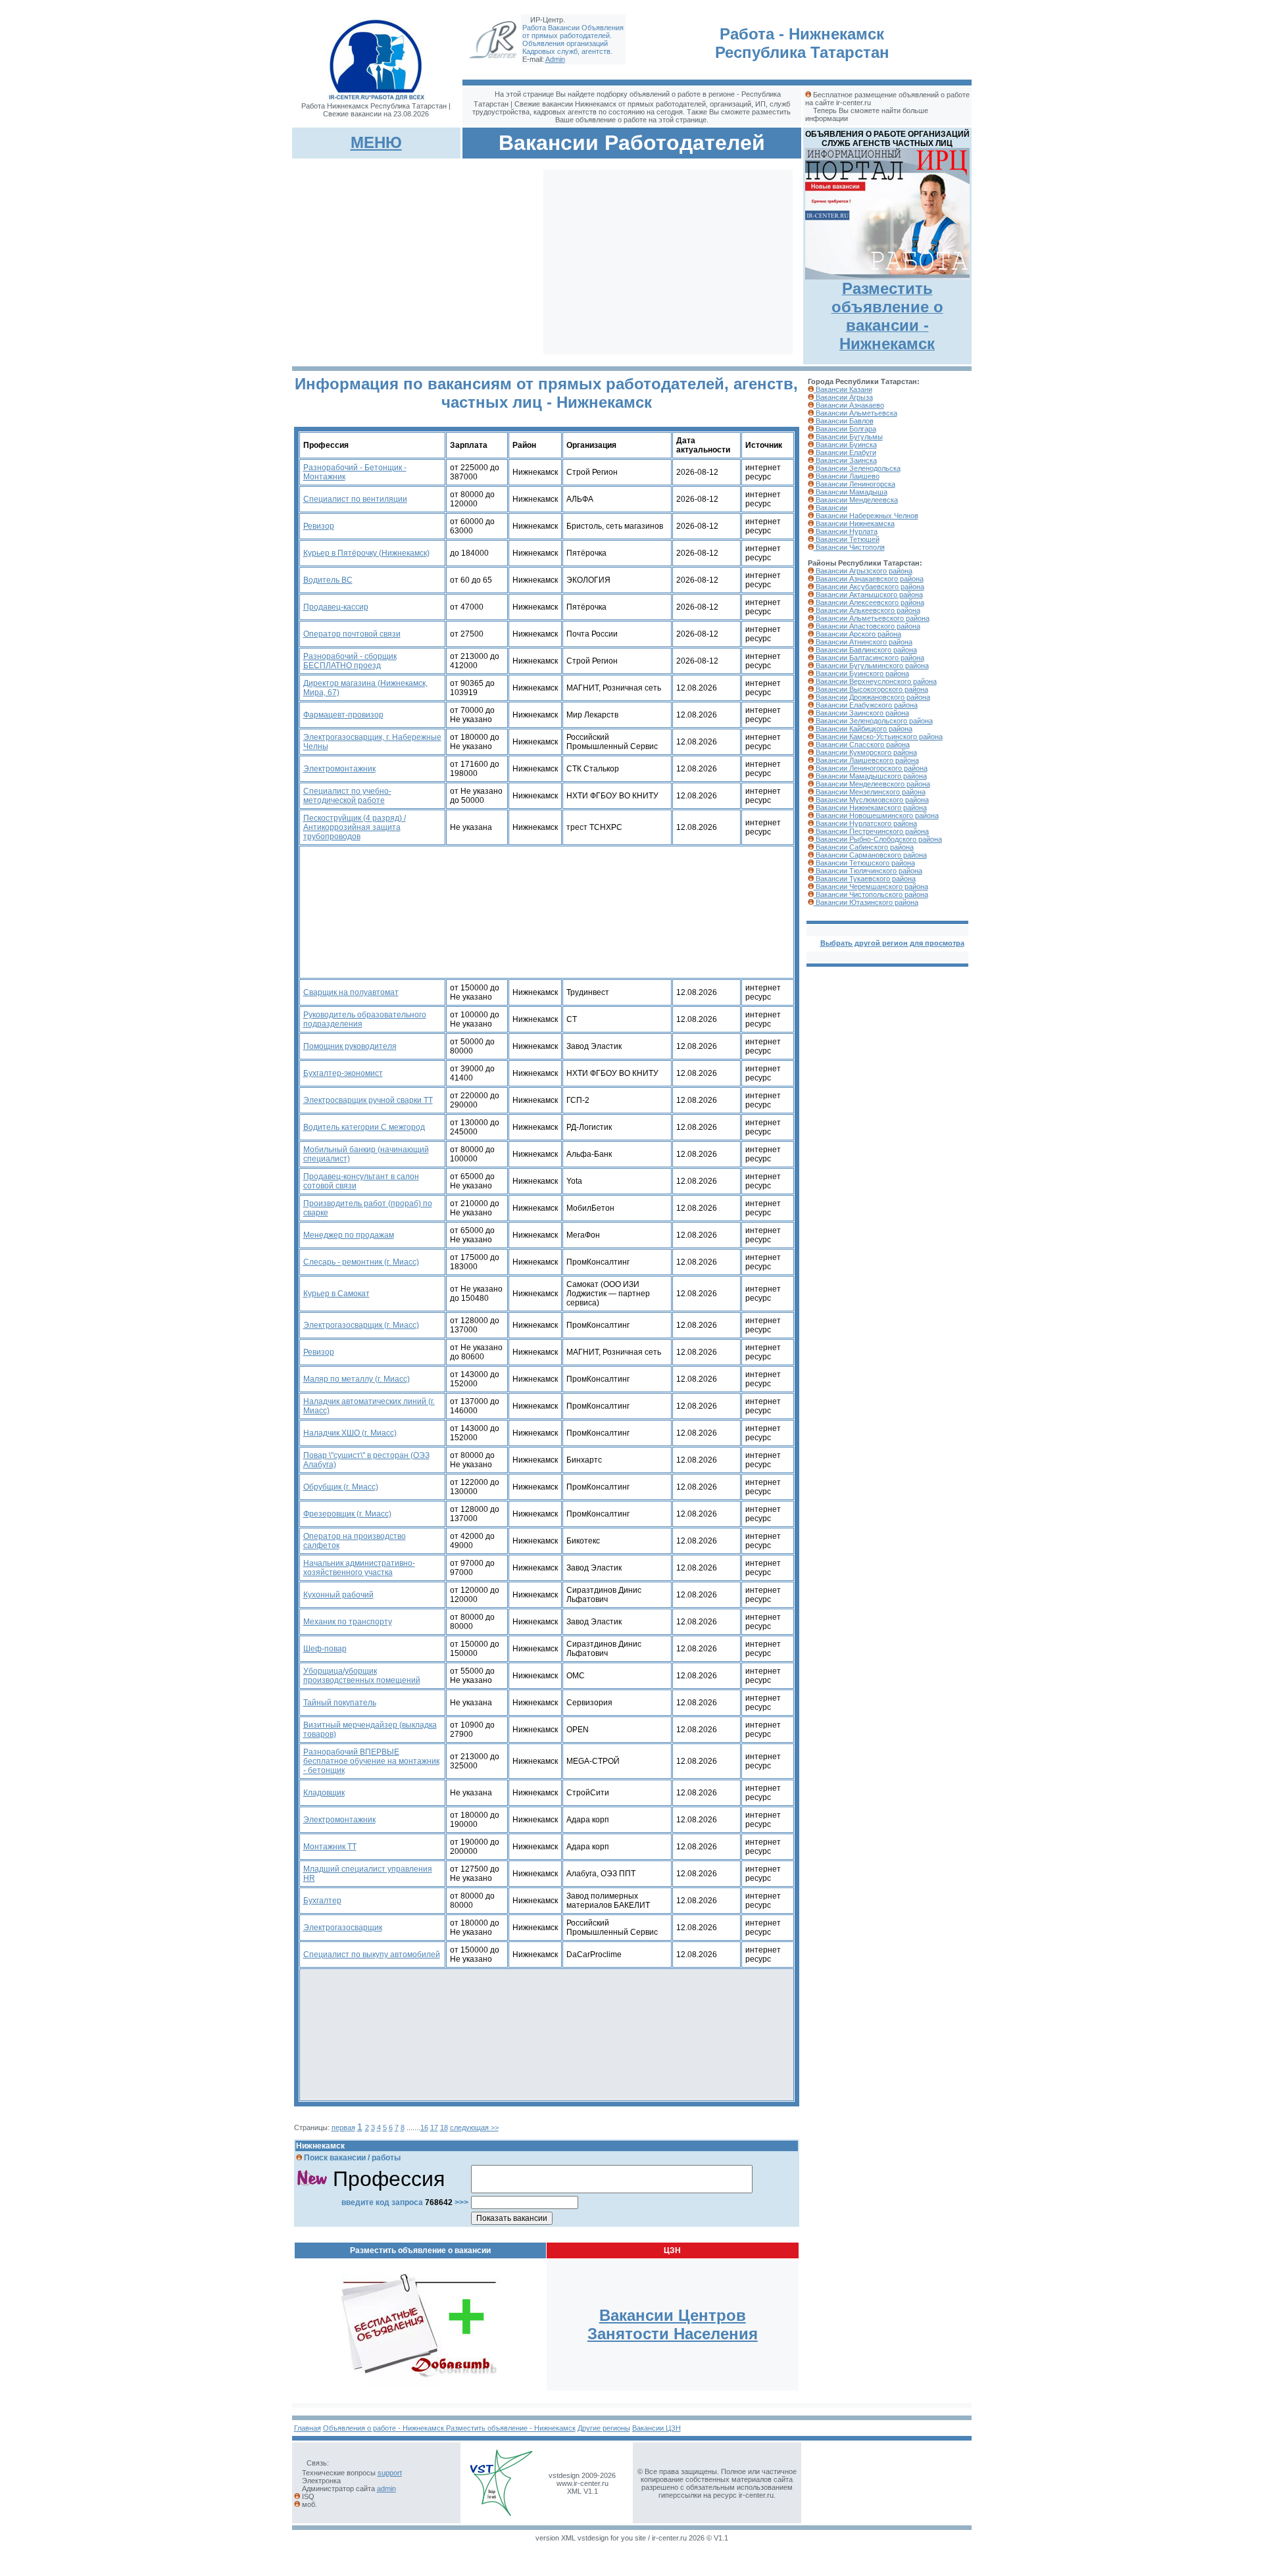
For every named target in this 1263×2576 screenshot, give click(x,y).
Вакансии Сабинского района (864, 847)
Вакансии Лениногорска (854, 484)
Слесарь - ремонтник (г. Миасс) (361, 1262)
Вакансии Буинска (845, 445)
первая (343, 2127)
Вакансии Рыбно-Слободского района (878, 839)
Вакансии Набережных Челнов (866, 516)
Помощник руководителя (350, 1046)
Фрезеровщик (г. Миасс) (347, 1514)
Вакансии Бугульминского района (871, 666)
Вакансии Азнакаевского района (869, 579)
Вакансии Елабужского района (866, 705)
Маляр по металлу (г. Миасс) (357, 1379)
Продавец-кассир (336, 607)
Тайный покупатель (340, 1703)
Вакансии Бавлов (844, 421)
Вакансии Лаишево (847, 476)
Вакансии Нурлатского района (865, 823)
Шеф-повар (325, 1649)
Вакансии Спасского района (862, 744)
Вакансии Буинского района (861, 673)
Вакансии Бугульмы (848, 437)
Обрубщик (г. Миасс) (341, 1487)
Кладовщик (324, 1793)
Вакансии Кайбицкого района (863, 729)
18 (444, 2127)
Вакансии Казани (843, 389)
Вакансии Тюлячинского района (868, 871)
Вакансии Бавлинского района (865, 650)
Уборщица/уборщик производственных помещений (362, 1676)
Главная (308, 2428)
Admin (555, 59)
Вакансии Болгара (845, 429)
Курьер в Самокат (336, 1294)
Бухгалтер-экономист (343, 1073)
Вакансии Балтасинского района (869, 658)
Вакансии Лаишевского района (866, 760)
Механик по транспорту (348, 1622)
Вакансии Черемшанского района (871, 887)
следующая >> (474, 2127)
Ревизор (319, 526)
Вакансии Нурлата (846, 531)
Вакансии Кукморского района (865, 752)
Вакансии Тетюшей (847, 539)
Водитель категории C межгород (364, 1127)
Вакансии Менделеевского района (872, 784)
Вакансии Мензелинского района (870, 792)
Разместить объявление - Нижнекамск (511, 2428)
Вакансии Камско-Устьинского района (878, 737)
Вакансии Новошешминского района (876, 815)
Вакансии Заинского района (861, 713)
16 (424, 2127)
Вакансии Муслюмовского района (871, 800)
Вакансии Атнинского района (863, 642)
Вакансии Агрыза (843, 397)
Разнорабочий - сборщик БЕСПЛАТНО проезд (350, 661)
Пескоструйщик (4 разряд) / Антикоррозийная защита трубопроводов (355, 827)
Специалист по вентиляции (355, 499)
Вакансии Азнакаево (849, 405)
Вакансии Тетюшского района (864, 863)
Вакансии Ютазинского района (866, 902)
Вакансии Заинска (845, 460)
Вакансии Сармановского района (870, 855)
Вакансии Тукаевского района (865, 879)
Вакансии (830, 508)
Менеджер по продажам (349, 1235)
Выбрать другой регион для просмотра (892, 943)
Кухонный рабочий (338, 1595)
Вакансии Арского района (857, 634)
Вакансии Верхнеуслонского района (875, 681)
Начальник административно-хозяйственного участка (359, 1568)
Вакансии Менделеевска (856, 500)
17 (434, 2127)
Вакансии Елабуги (845, 452)
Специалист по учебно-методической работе (347, 796)
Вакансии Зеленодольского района (873, 721)
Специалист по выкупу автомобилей (372, 1955)
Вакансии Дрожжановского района (872, 697)
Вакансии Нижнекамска (854, 523)
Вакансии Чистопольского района (871, 894)
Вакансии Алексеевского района (869, 602)
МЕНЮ (376, 142)
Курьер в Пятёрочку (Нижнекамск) (366, 553)
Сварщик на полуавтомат (351, 992)
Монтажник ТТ (330, 1847)
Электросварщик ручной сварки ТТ (368, 1100)
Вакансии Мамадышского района (870, 776)
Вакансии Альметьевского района (872, 618)
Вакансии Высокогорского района (871, 689)
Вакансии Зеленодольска (857, 468)
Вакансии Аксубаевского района (869, 587)
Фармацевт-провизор (343, 715)
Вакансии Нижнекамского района (870, 808)
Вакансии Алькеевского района (867, 610)
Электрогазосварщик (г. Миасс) (361, 1325)
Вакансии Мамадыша (851, 492)
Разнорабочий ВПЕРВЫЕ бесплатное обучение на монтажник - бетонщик (371, 1761)
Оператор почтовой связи (352, 634)
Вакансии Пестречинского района (871, 831)
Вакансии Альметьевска (855, 413)
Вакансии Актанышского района (868, 595)
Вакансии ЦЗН (656, 2428)
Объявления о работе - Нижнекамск (384, 2428)
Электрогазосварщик (343, 1928)
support (390, 2473)
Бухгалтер (322, 1901)
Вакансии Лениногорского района (871, 768)
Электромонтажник (339, 769)
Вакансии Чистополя (849, 547)
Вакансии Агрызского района (863, 571)
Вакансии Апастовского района (867, 626)
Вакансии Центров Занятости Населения (673, 2324)
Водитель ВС (328, 580)
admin (386, 2489)
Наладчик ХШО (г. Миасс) (350, 1433)
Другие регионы (604, 2428)
